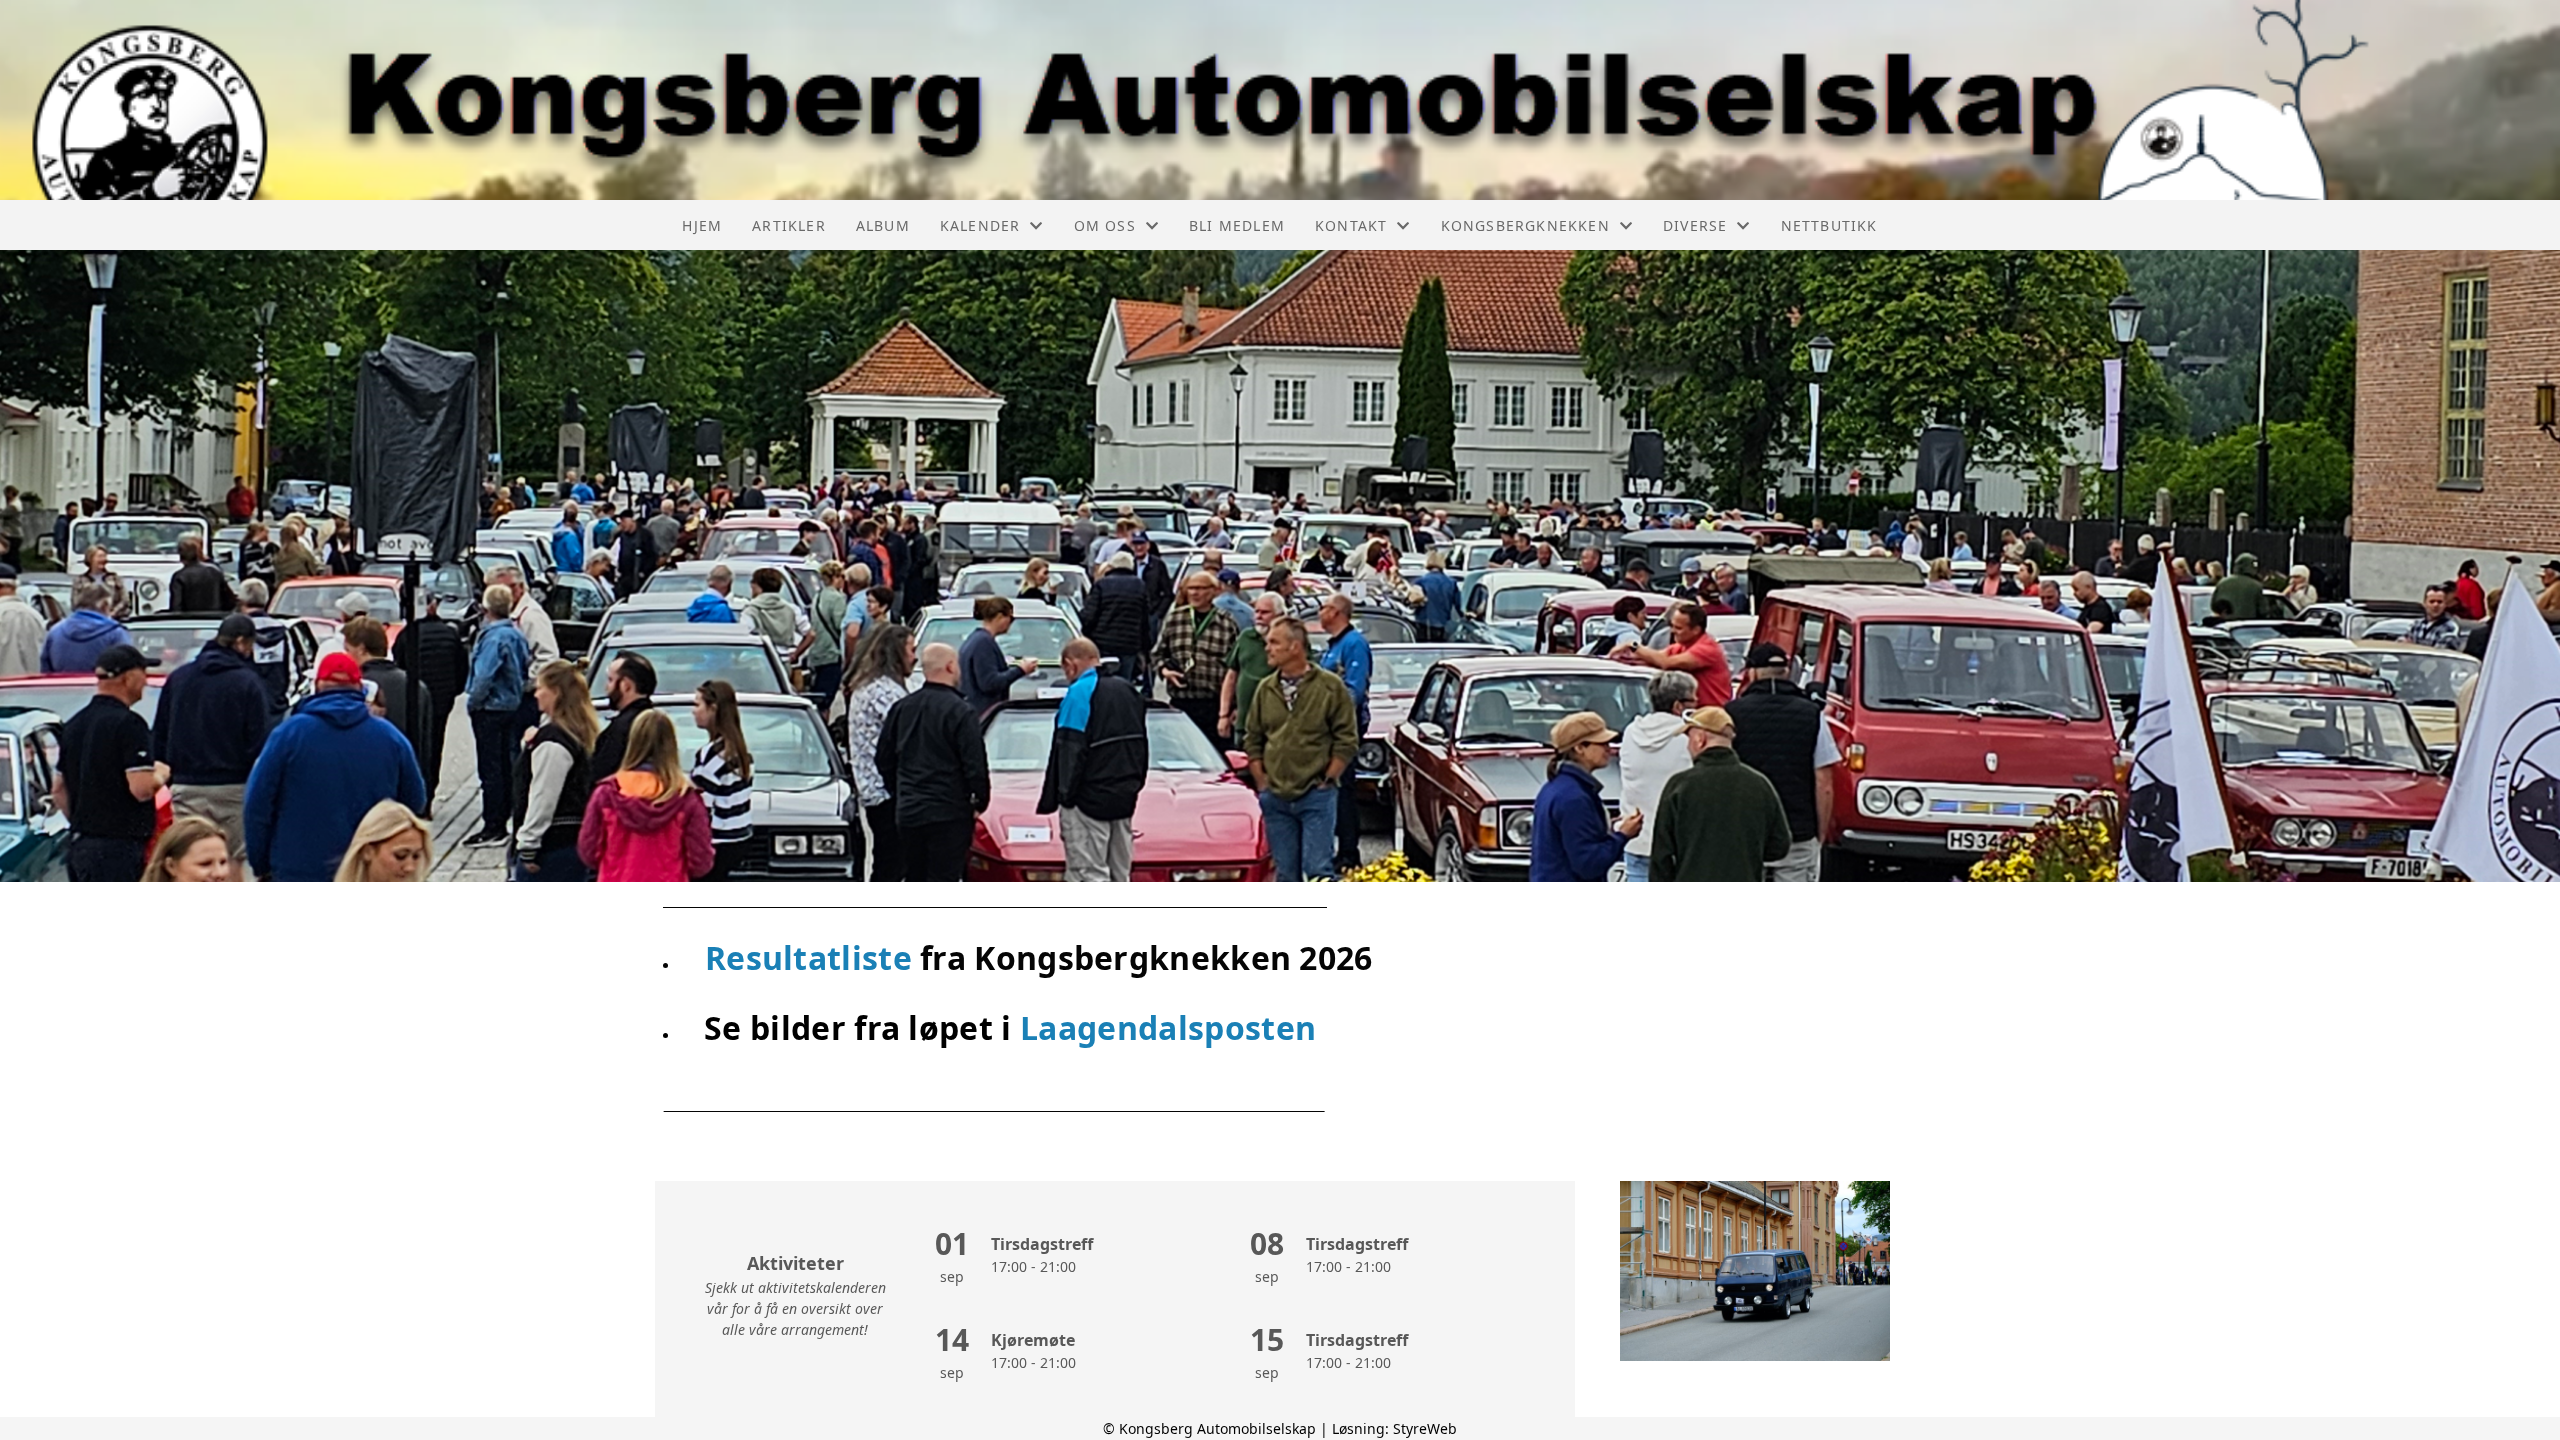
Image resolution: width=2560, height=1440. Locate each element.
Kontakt (1351, 225)
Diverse (1695, 225)
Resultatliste (812, 957)
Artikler (789, 225)
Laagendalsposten (1168, 1027)
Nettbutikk (1829, 225)
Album (883, 225)
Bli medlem (1237, 225)
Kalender (980, 225)
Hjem (702, 225)
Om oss (1105, 225)
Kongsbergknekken (1525, 225)
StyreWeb (1425, 1428)
